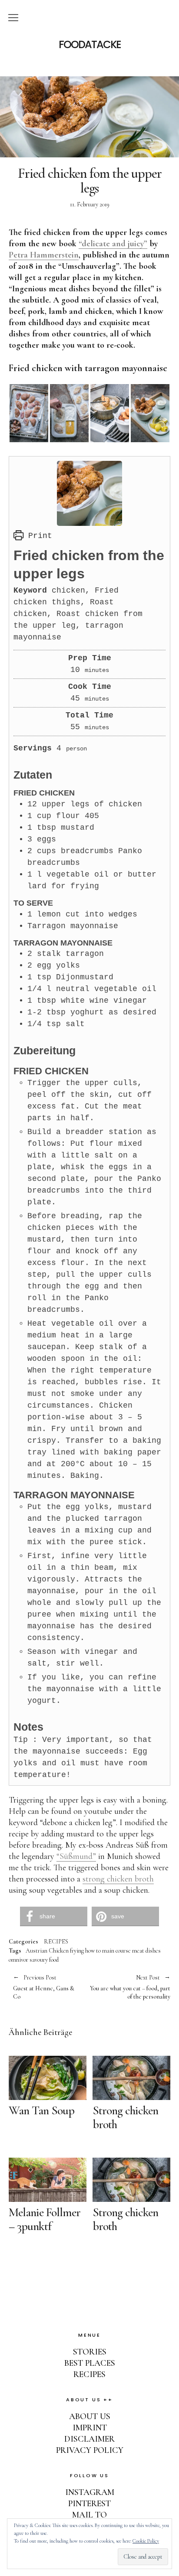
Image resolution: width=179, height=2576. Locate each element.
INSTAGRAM (90, 2492)
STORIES (90, 2352)
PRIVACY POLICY (90, 2450)
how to (93, 1951)
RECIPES (56, 1942)
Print (38, 536)
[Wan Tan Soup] (48, 2078)
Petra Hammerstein (44, 255)
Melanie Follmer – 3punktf (45, 2219)
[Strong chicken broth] (131, 2078)
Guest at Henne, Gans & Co (44, 1987)
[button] (54, 1916)
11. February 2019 (90, 204)
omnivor (18, 1960)
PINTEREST (89, 2504)
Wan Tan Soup (41, 2110)
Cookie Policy (146, 2541)
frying (77, 1951)
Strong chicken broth (125, 2117)
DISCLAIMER (89, 2439)
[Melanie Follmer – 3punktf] (48, 2180)
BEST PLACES (90, 2363)
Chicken (59, 1951)
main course (116, 1951)
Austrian (36, 1951)
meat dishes (146, 1951)
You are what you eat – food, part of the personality (130, 1987)
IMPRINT (90, 2428)
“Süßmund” (76, 1856)
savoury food (44, 1960)
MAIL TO (89, 2515)
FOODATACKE (90, 45)
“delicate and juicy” (113, 244)
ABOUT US (90, 2416)
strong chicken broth (118, 1879)
